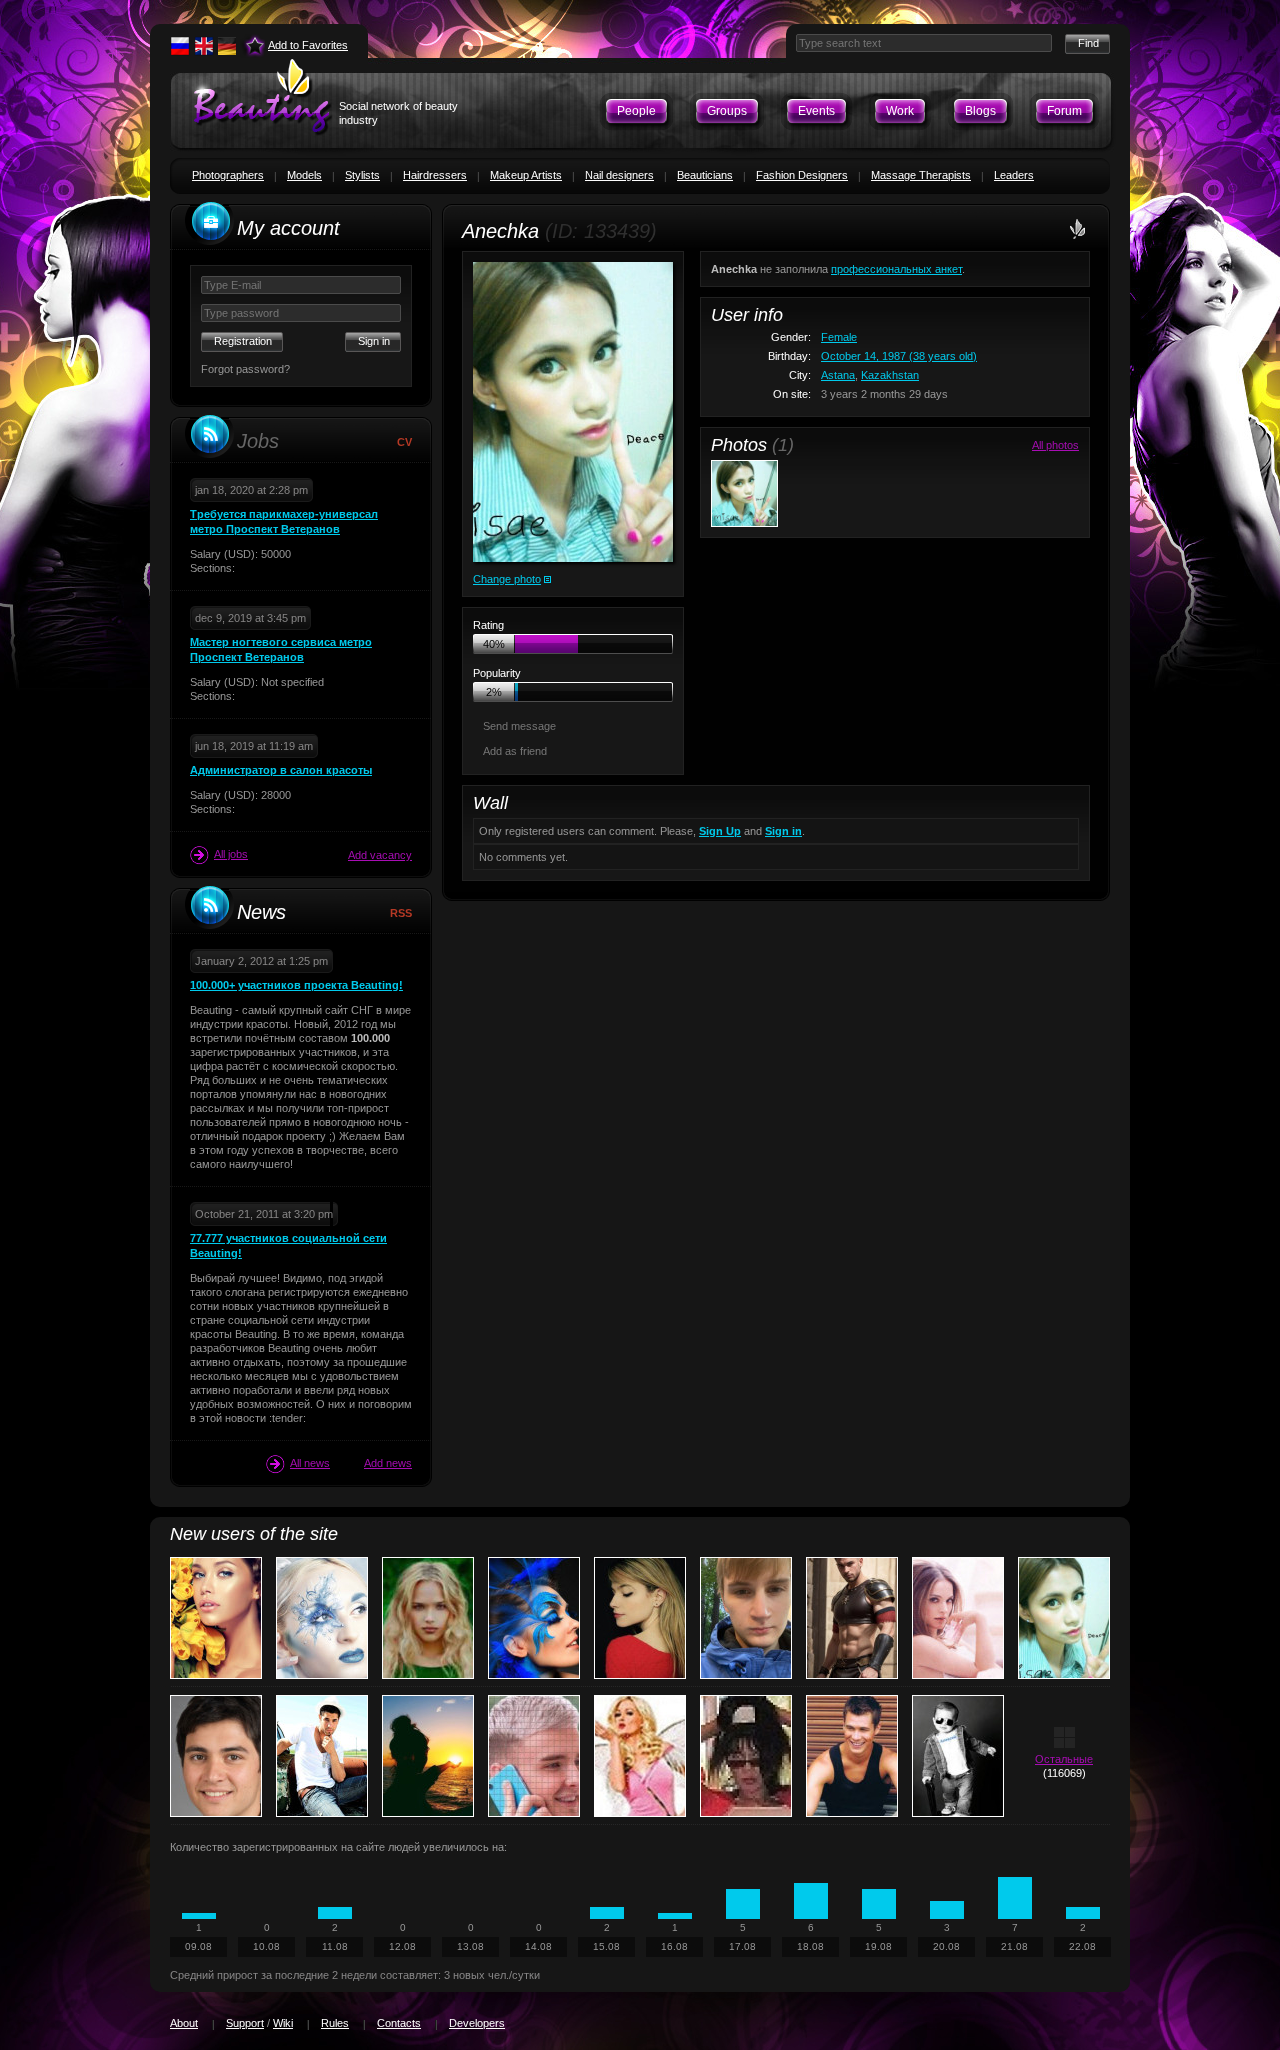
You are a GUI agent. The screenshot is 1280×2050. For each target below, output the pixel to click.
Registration (243, 341)
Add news (388, 1463)
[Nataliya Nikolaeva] (640, 1756)
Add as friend (515, 751)
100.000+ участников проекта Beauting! (296, 985)
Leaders (1014, 175)
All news (310, 1463)
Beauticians (705, 175)
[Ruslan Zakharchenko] (216, 1756)
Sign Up (720, 831)
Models (304, 175)
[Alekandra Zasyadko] (958, 1618)
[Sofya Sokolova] (746, 1756)
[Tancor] (958, 1756)
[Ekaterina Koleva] (534, 1618)
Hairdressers (435, 175)
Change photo (507, 579)
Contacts (399, 2023)
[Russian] (180, 46)
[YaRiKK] (852, 1756)
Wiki (283, 2023)
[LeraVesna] (428, 1756)
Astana (838, 375)
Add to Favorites (308, 45)
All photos (1055, 445)
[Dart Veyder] (852, 1618)
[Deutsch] (227, 46)
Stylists (362, 175)
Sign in (783, 831)
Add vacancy (380, 855)
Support (245, 2023)
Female (839, 337)
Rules (335, 2023)
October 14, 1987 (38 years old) (899, 356)
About (184, 2023)
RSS (401, 913)
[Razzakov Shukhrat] (534, 1756)
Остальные (1064, 1759)
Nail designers (619, 175)
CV (404, 442)
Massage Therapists (921, 175)
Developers (477, 2023)
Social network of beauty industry (398, 113)
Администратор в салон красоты (281, 770)
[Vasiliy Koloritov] (746, 1618)
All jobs (231, 854)
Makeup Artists (526, 175)
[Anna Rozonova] (322, 1618)
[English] (204, 46)
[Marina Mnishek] (428, 1618)
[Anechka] (573, 412)
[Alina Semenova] (640, 1618)
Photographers (228, 175)
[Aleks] (322, 1756)
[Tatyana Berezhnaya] (216, 1618)
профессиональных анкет (896, 269)
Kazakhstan (890, 375)
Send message (519, 726)
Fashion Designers (802, 175)
